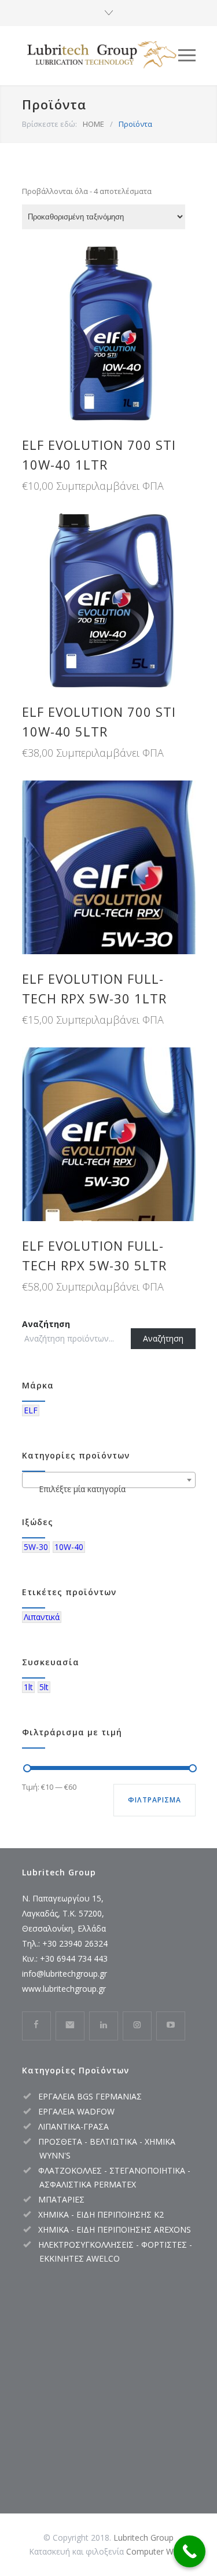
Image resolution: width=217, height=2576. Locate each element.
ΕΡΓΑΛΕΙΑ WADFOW (76, 2111)
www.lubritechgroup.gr (64, 1989)
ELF (31, 1410)
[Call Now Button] (190, 2551)
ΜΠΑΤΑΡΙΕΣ (61, 2199)
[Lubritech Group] (100, 55)
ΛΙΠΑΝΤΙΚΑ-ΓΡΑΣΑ (73, 2126)
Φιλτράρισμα (155, 1800)
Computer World (157, 2551)
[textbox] (109, 1489)
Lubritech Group (144, 2537)
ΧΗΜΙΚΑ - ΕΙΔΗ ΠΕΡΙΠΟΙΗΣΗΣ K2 (101, 2214)
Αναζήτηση (46, 1324)
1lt (28, 1687)
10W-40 (69, 1547)
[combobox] (109, 1480)
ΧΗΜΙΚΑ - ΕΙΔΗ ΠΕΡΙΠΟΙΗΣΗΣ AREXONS (115, 2229)
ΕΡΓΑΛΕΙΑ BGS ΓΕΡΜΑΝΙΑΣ (90, 2096)
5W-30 (36, 1547)
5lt (44, 1687)
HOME (93, 124)
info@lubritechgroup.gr (65, 1974)
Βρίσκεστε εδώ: (49, 124)
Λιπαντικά (42, 1617)
